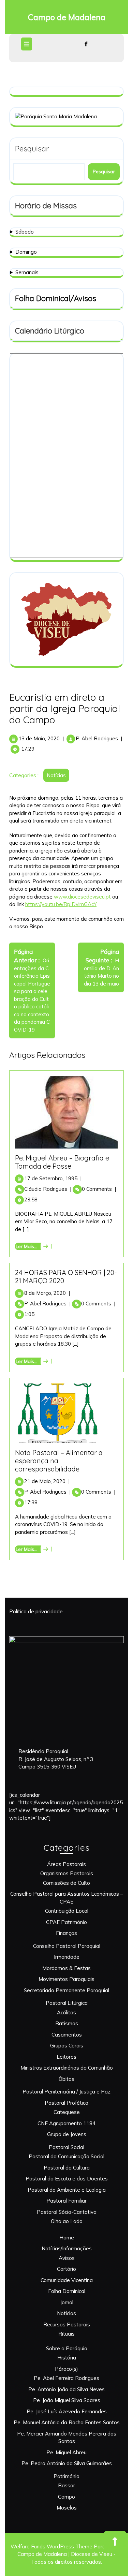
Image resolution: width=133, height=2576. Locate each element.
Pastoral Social (66, 2147)
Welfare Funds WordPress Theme (51, 2547)
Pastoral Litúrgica (67, 2003)
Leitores (66, 2057)
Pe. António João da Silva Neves (66, 2389)
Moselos (67, 2508)
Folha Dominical (67, 2291)
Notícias (56, 775)
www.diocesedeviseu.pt (82, 897)
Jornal (67, 2302)
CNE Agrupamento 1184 (66, 2123)
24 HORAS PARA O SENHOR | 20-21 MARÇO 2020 (66, 1277)
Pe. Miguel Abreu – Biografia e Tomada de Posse (62, 1162)
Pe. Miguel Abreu (66, 2452)
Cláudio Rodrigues (48, 1189)
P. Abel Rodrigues (97, 738)
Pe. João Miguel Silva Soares (67, 2400)
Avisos (67, 2258)
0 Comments (99, 1189)
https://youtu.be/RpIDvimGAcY (61, 904)
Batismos (67, 2023)
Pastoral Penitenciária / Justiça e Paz (66, 2092)
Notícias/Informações (67, 2248)
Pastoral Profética (66, 2103)
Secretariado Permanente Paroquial (66, 1990)
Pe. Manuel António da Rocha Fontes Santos (67, 2422)
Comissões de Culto (66, 1883)
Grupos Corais (67, 2046)
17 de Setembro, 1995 (53, 1178)
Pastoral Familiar (66, 2201)
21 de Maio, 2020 (47, 1481)
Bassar (66, 2485)
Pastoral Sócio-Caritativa (67, 2212)
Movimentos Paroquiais (66, 1979)
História (67, 2358)
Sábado (25, 232)
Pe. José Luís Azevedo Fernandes (67, 2411)
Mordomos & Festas (66, 1968)
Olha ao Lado (67, 2221)
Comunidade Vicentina (67, 2280)
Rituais (66, 2334)
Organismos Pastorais (67, 1873)
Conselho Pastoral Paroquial (67, 1946)
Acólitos (66, 2012)
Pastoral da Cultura (67, 2168)
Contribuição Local (67, 1911)
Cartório (66, 2269)
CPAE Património (66, 1922)
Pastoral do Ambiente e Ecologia (67, 2190)
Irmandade (67, 1957)
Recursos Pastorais (67, 2325)
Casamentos (67, 2035)
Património (66, 2476)
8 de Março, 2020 (47, 1293)
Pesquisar (32, 149)
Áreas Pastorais (66, 1864)
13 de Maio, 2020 (39, 738)
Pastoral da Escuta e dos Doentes (67, 2179)
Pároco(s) (66, 2369)
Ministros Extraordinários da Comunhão (67, 2068)
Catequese (67, 2112)
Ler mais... (33, 1246)
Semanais (27, 272)
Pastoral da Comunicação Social (66, 2156)
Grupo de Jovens (67, 2134)
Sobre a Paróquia (67, 2348)
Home (67, 2238)
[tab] (27, 44)
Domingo (26, 252)
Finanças (66, 1933)
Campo (66, 2497)
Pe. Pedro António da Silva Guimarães (67, 2463)
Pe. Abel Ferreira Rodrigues (66, 2378)
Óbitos (66, 2079)
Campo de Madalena (67, 17)
